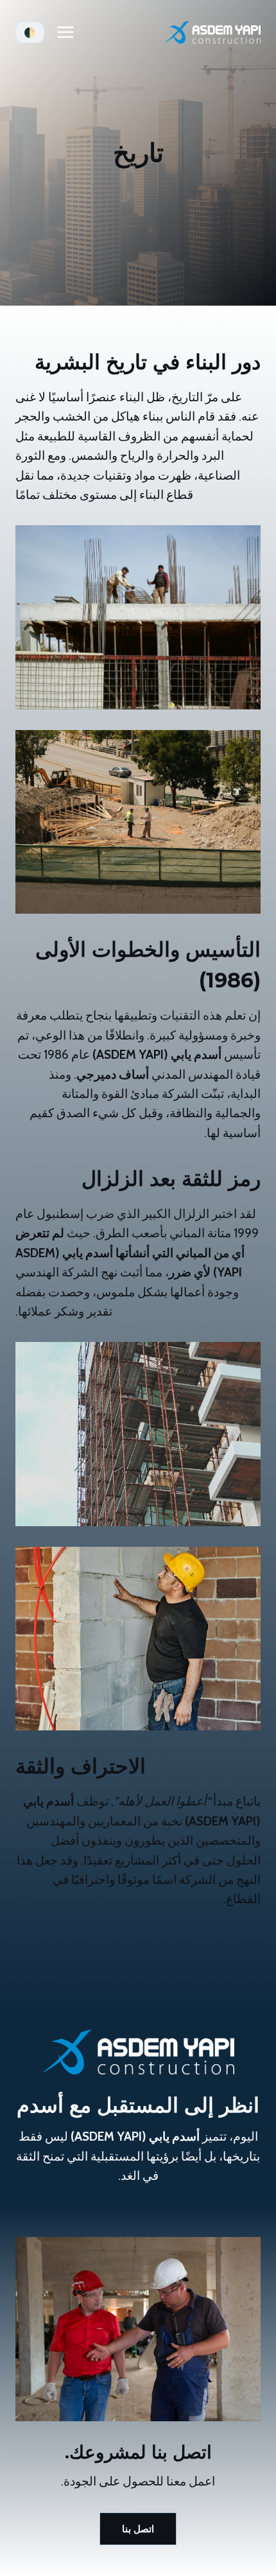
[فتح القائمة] (66, 32)
